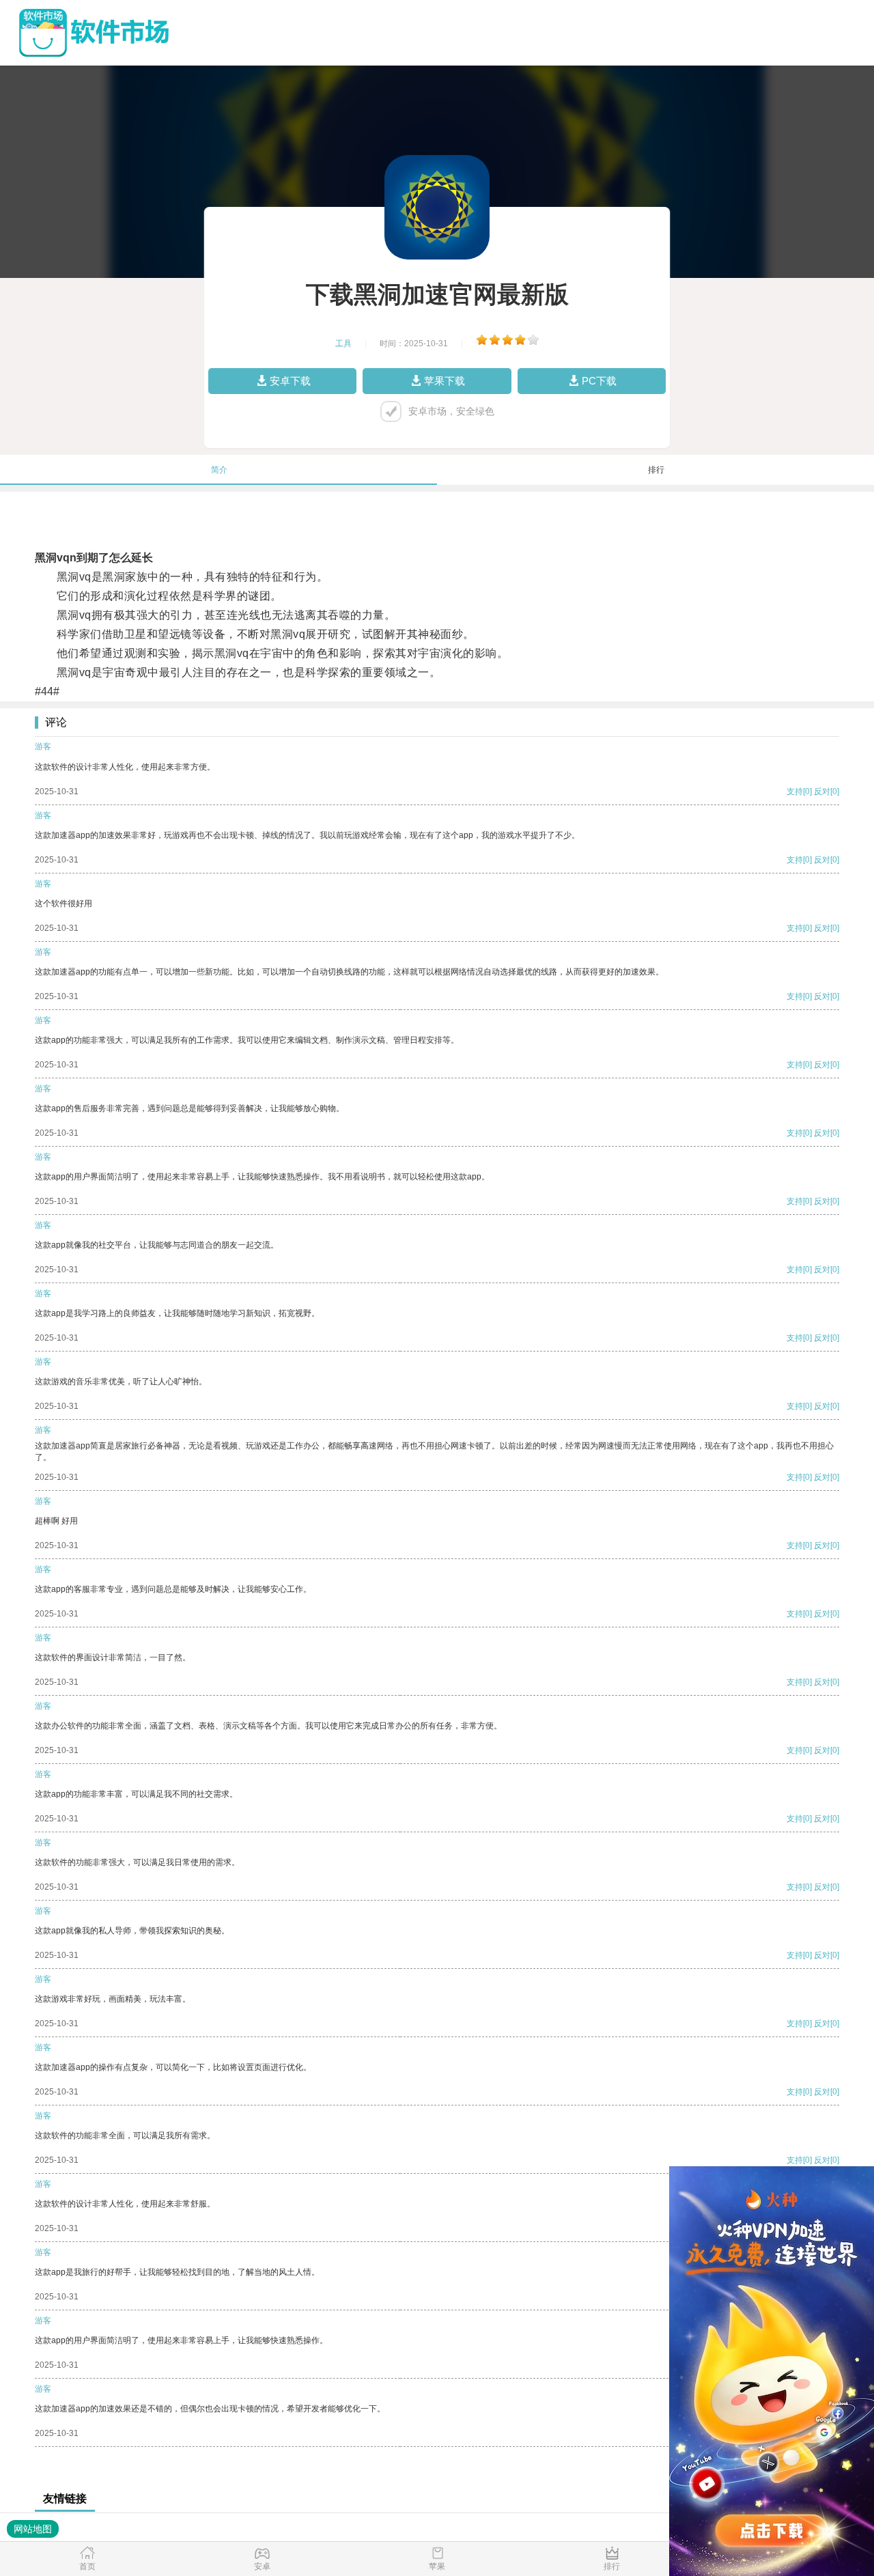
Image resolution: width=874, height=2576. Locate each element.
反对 (822, 792)
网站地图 (33, 2529)
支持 (795, 792)
